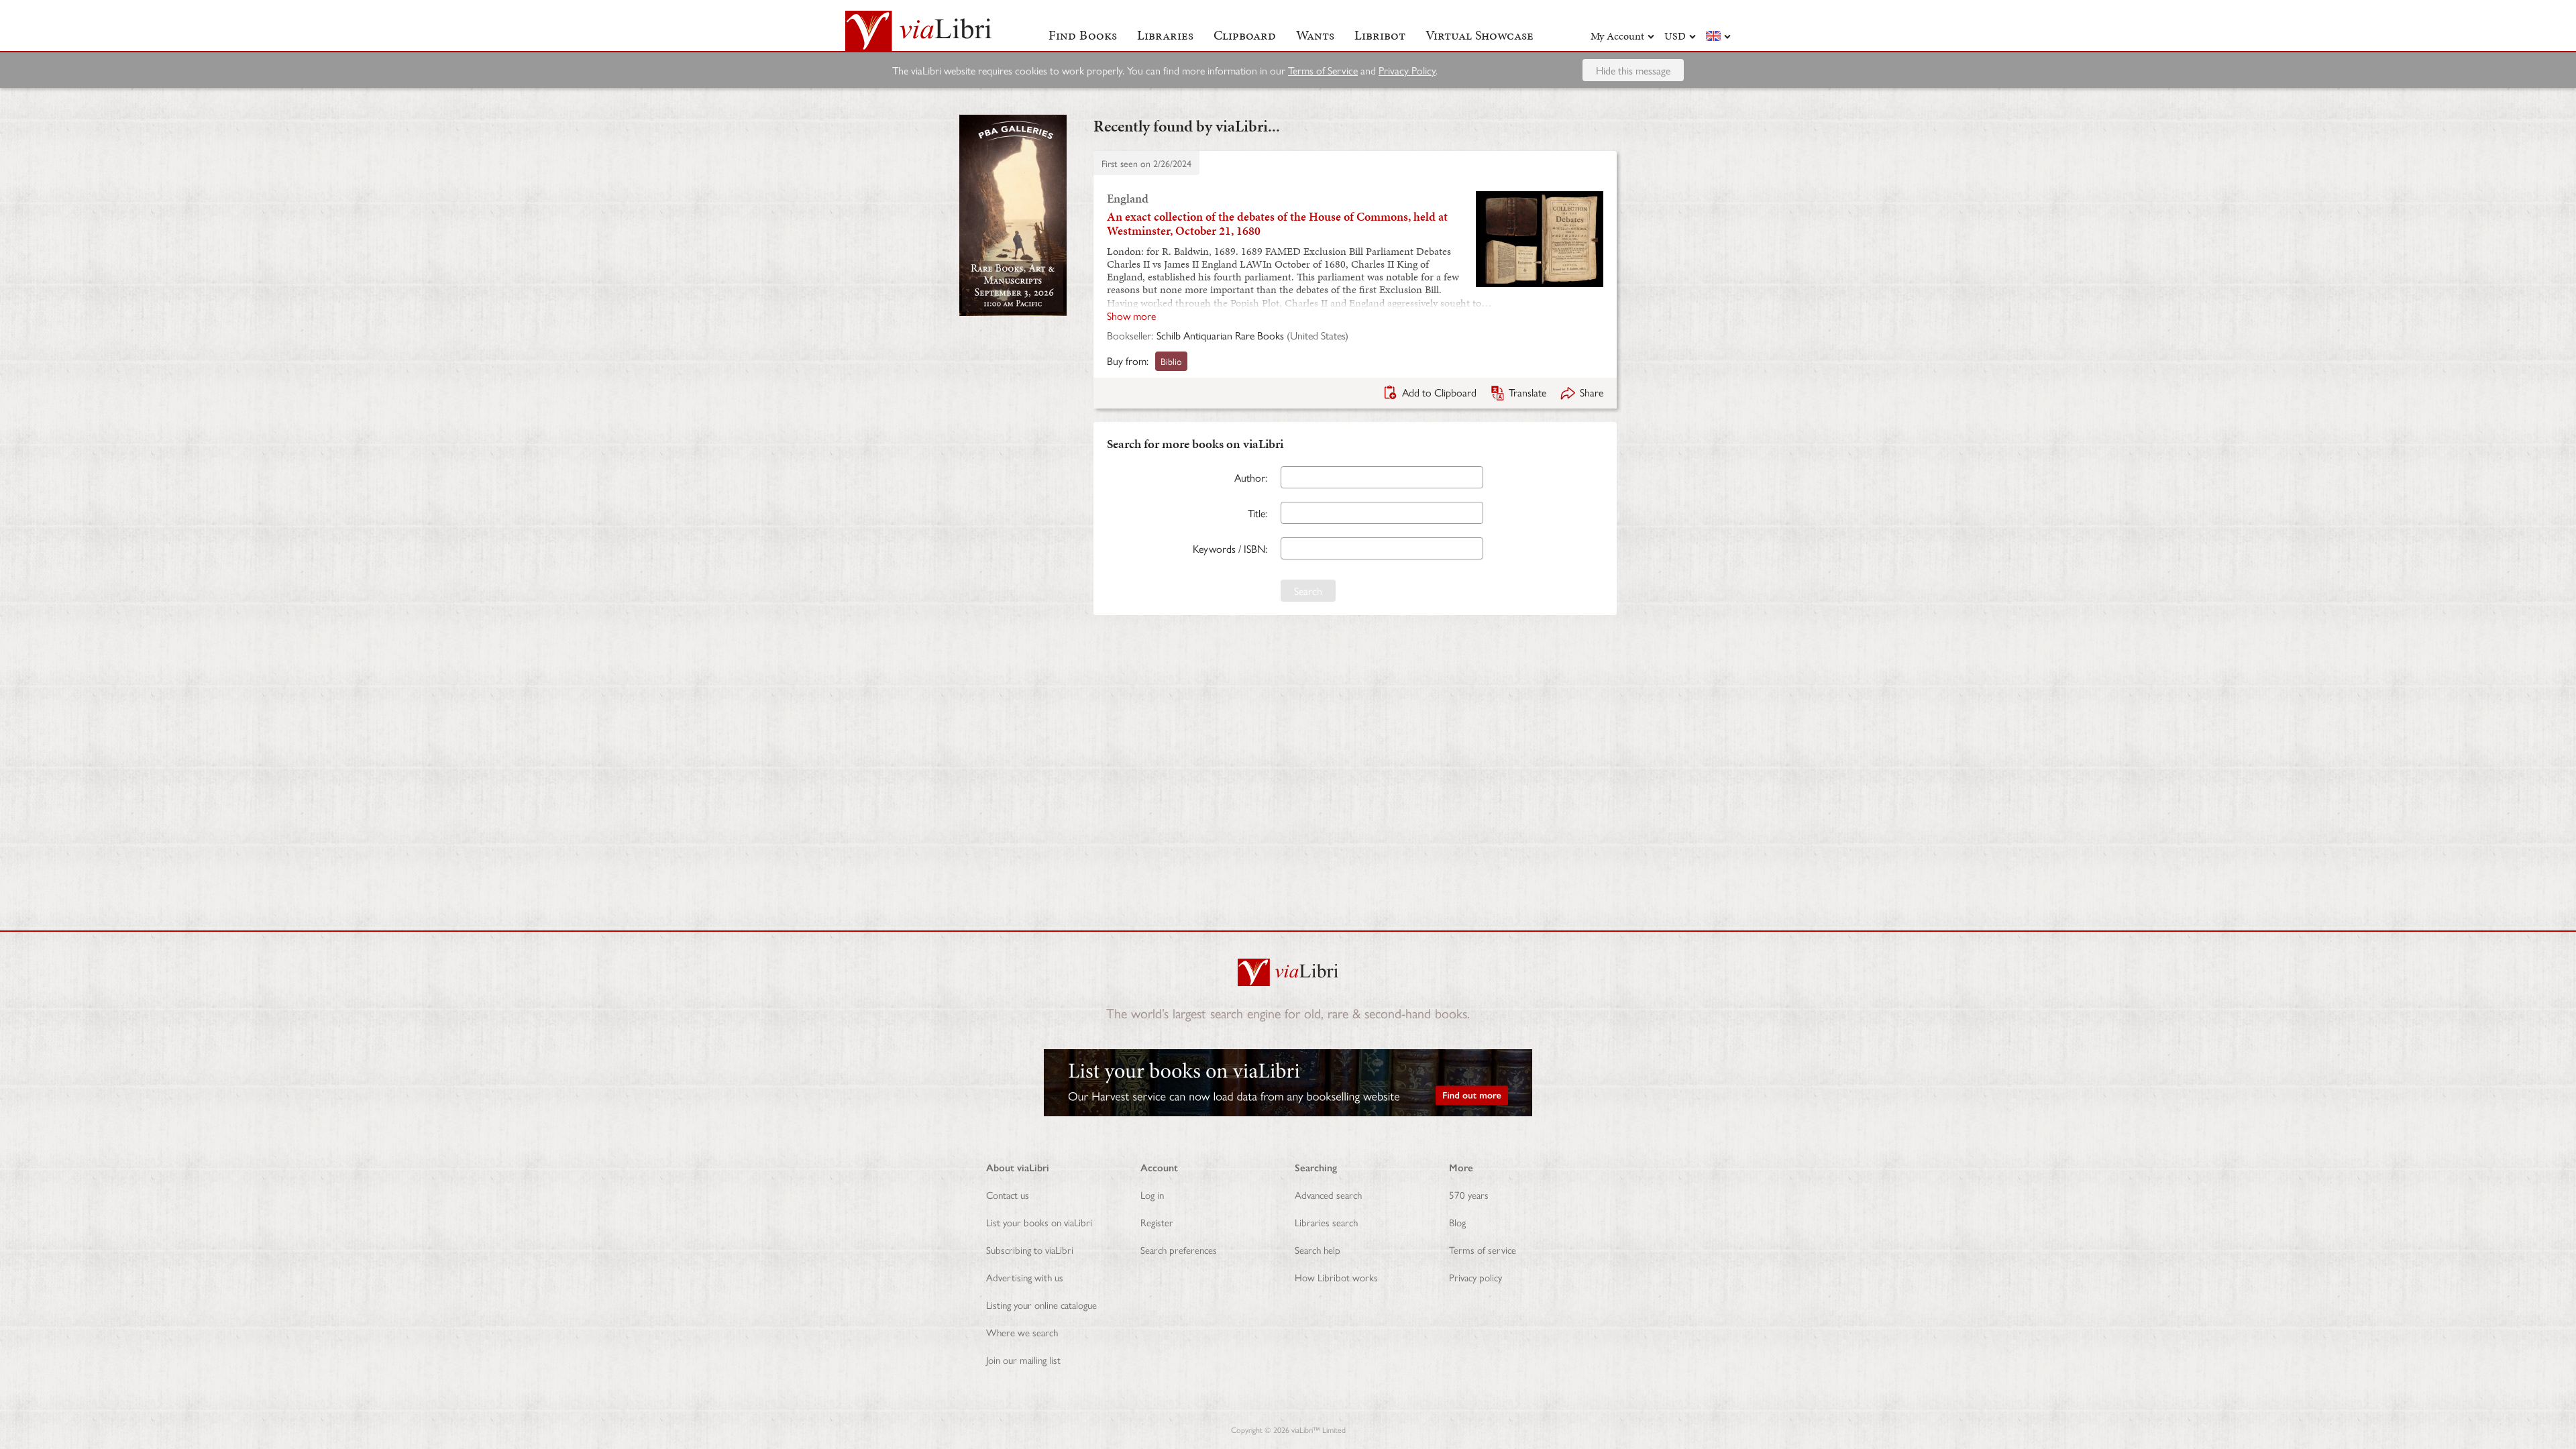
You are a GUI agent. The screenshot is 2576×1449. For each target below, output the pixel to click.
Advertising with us (1025, 1277)
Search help (1318, 1249)
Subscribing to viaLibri (1030, 1249)
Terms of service (1483, 1249)
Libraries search (1326, 1222)
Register (1157, 1222)
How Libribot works (1336, 1277)
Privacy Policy (1407, 70)
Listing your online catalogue (1041, 1304)
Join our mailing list (1023, 1359)
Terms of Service (1323, 70)
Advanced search (1328, 1194)
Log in (1152, 1194)
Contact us (1008, 1194)
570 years (1469, 1194)
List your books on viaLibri (1039, 1222)
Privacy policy (1475, 1277)
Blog (1457, 1222)
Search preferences (1179, 1249)
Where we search (1022, 1332)
